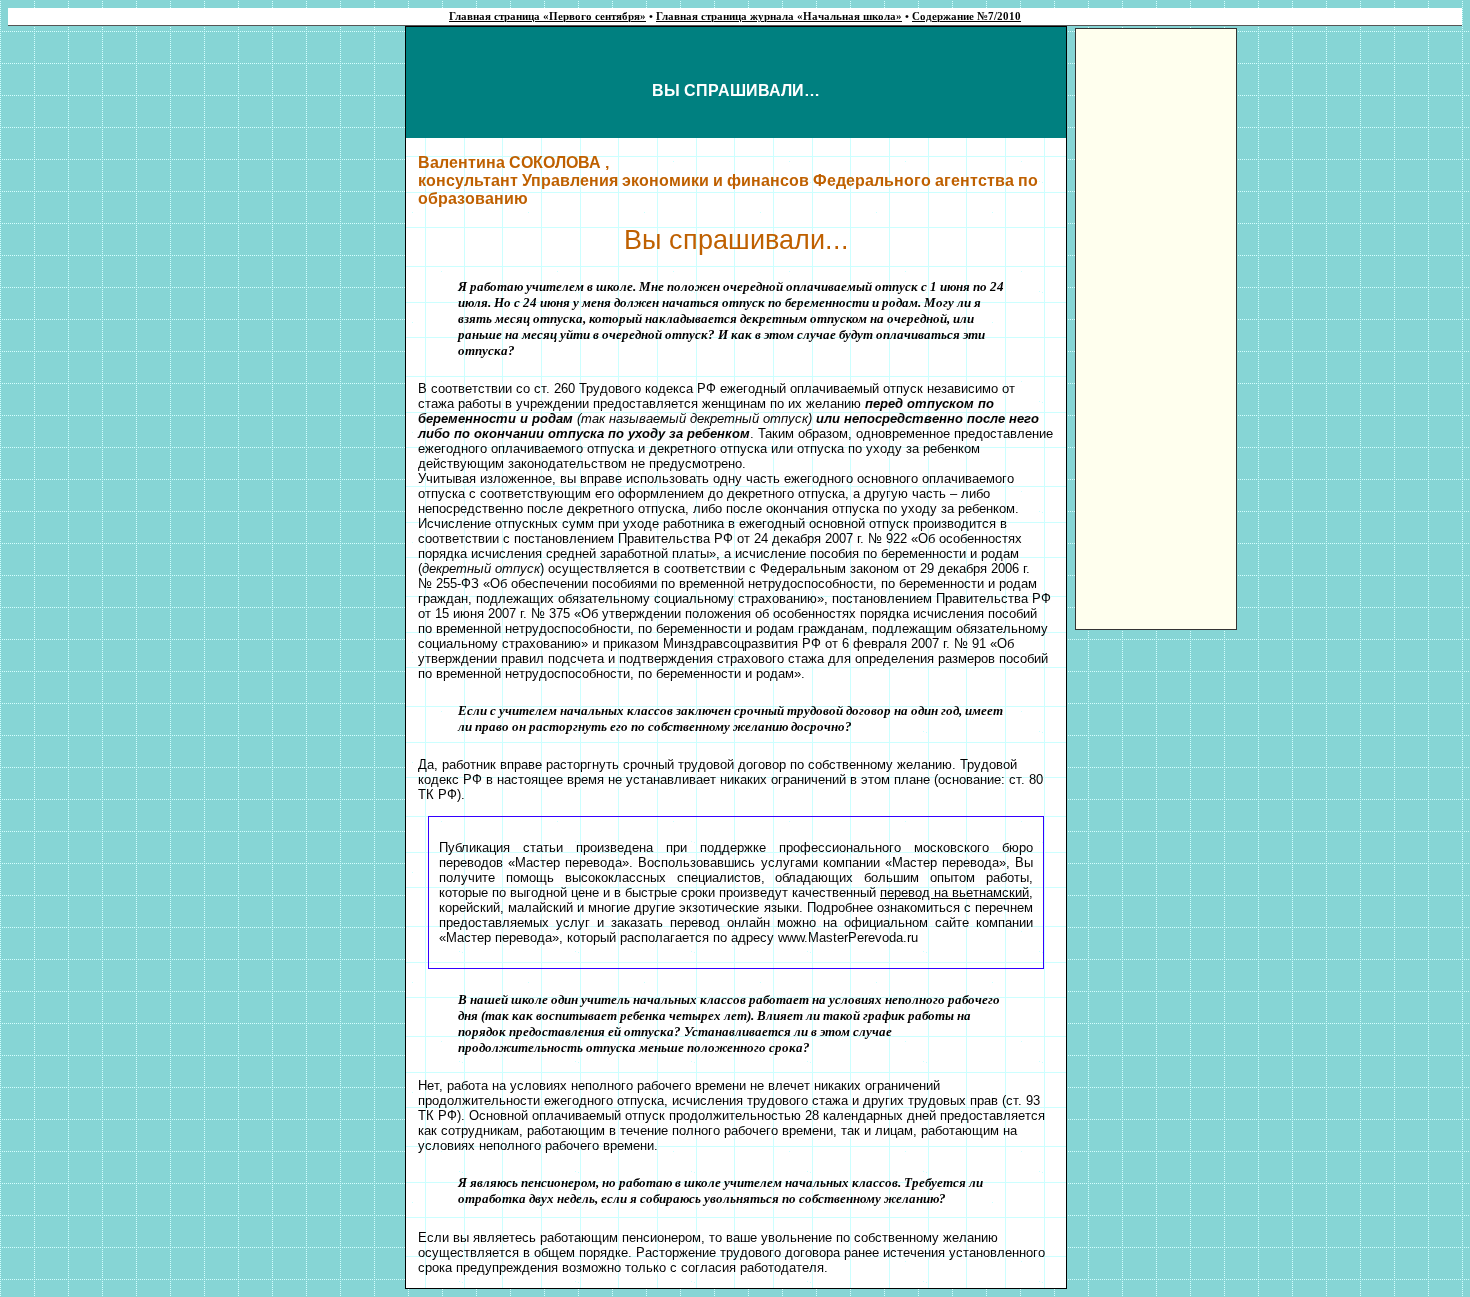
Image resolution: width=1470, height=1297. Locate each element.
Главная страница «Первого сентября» (547, 16)
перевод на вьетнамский (954, 892)
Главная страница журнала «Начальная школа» (779, 16)
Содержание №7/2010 (966, 16)
